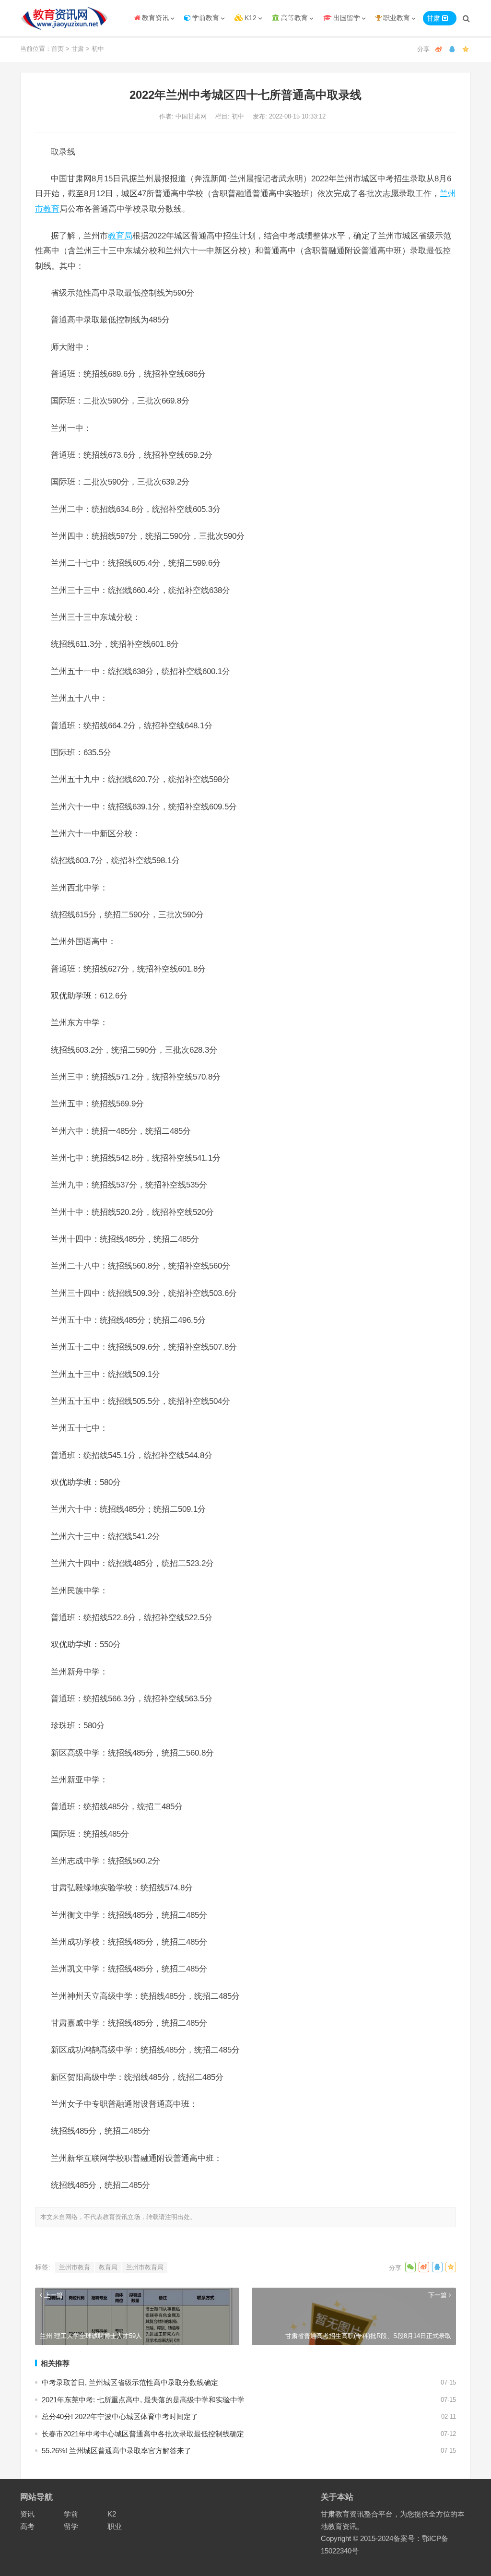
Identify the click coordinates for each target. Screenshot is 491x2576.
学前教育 (206, 18)
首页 (58, 49)
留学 (71, 2526)
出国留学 (347, 18)
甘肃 (78, 49)
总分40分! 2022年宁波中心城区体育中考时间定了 (120, 2416)
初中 (98, 49)
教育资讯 (155, 18)
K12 (251, 18)
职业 (115, 2526)
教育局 (120, 236)
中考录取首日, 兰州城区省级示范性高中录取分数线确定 (130, 2382)
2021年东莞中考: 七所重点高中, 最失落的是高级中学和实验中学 (143, 2400)
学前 (71, 2514)
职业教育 (397, 18)
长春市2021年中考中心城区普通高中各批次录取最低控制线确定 (143, 2434)
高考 (27, 2526)
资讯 (27, 2514)
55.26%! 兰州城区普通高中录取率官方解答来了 (117, 2451)
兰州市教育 (75, 2267)
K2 (112, 2514)
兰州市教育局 (145, 2267)
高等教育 (294, 18)
